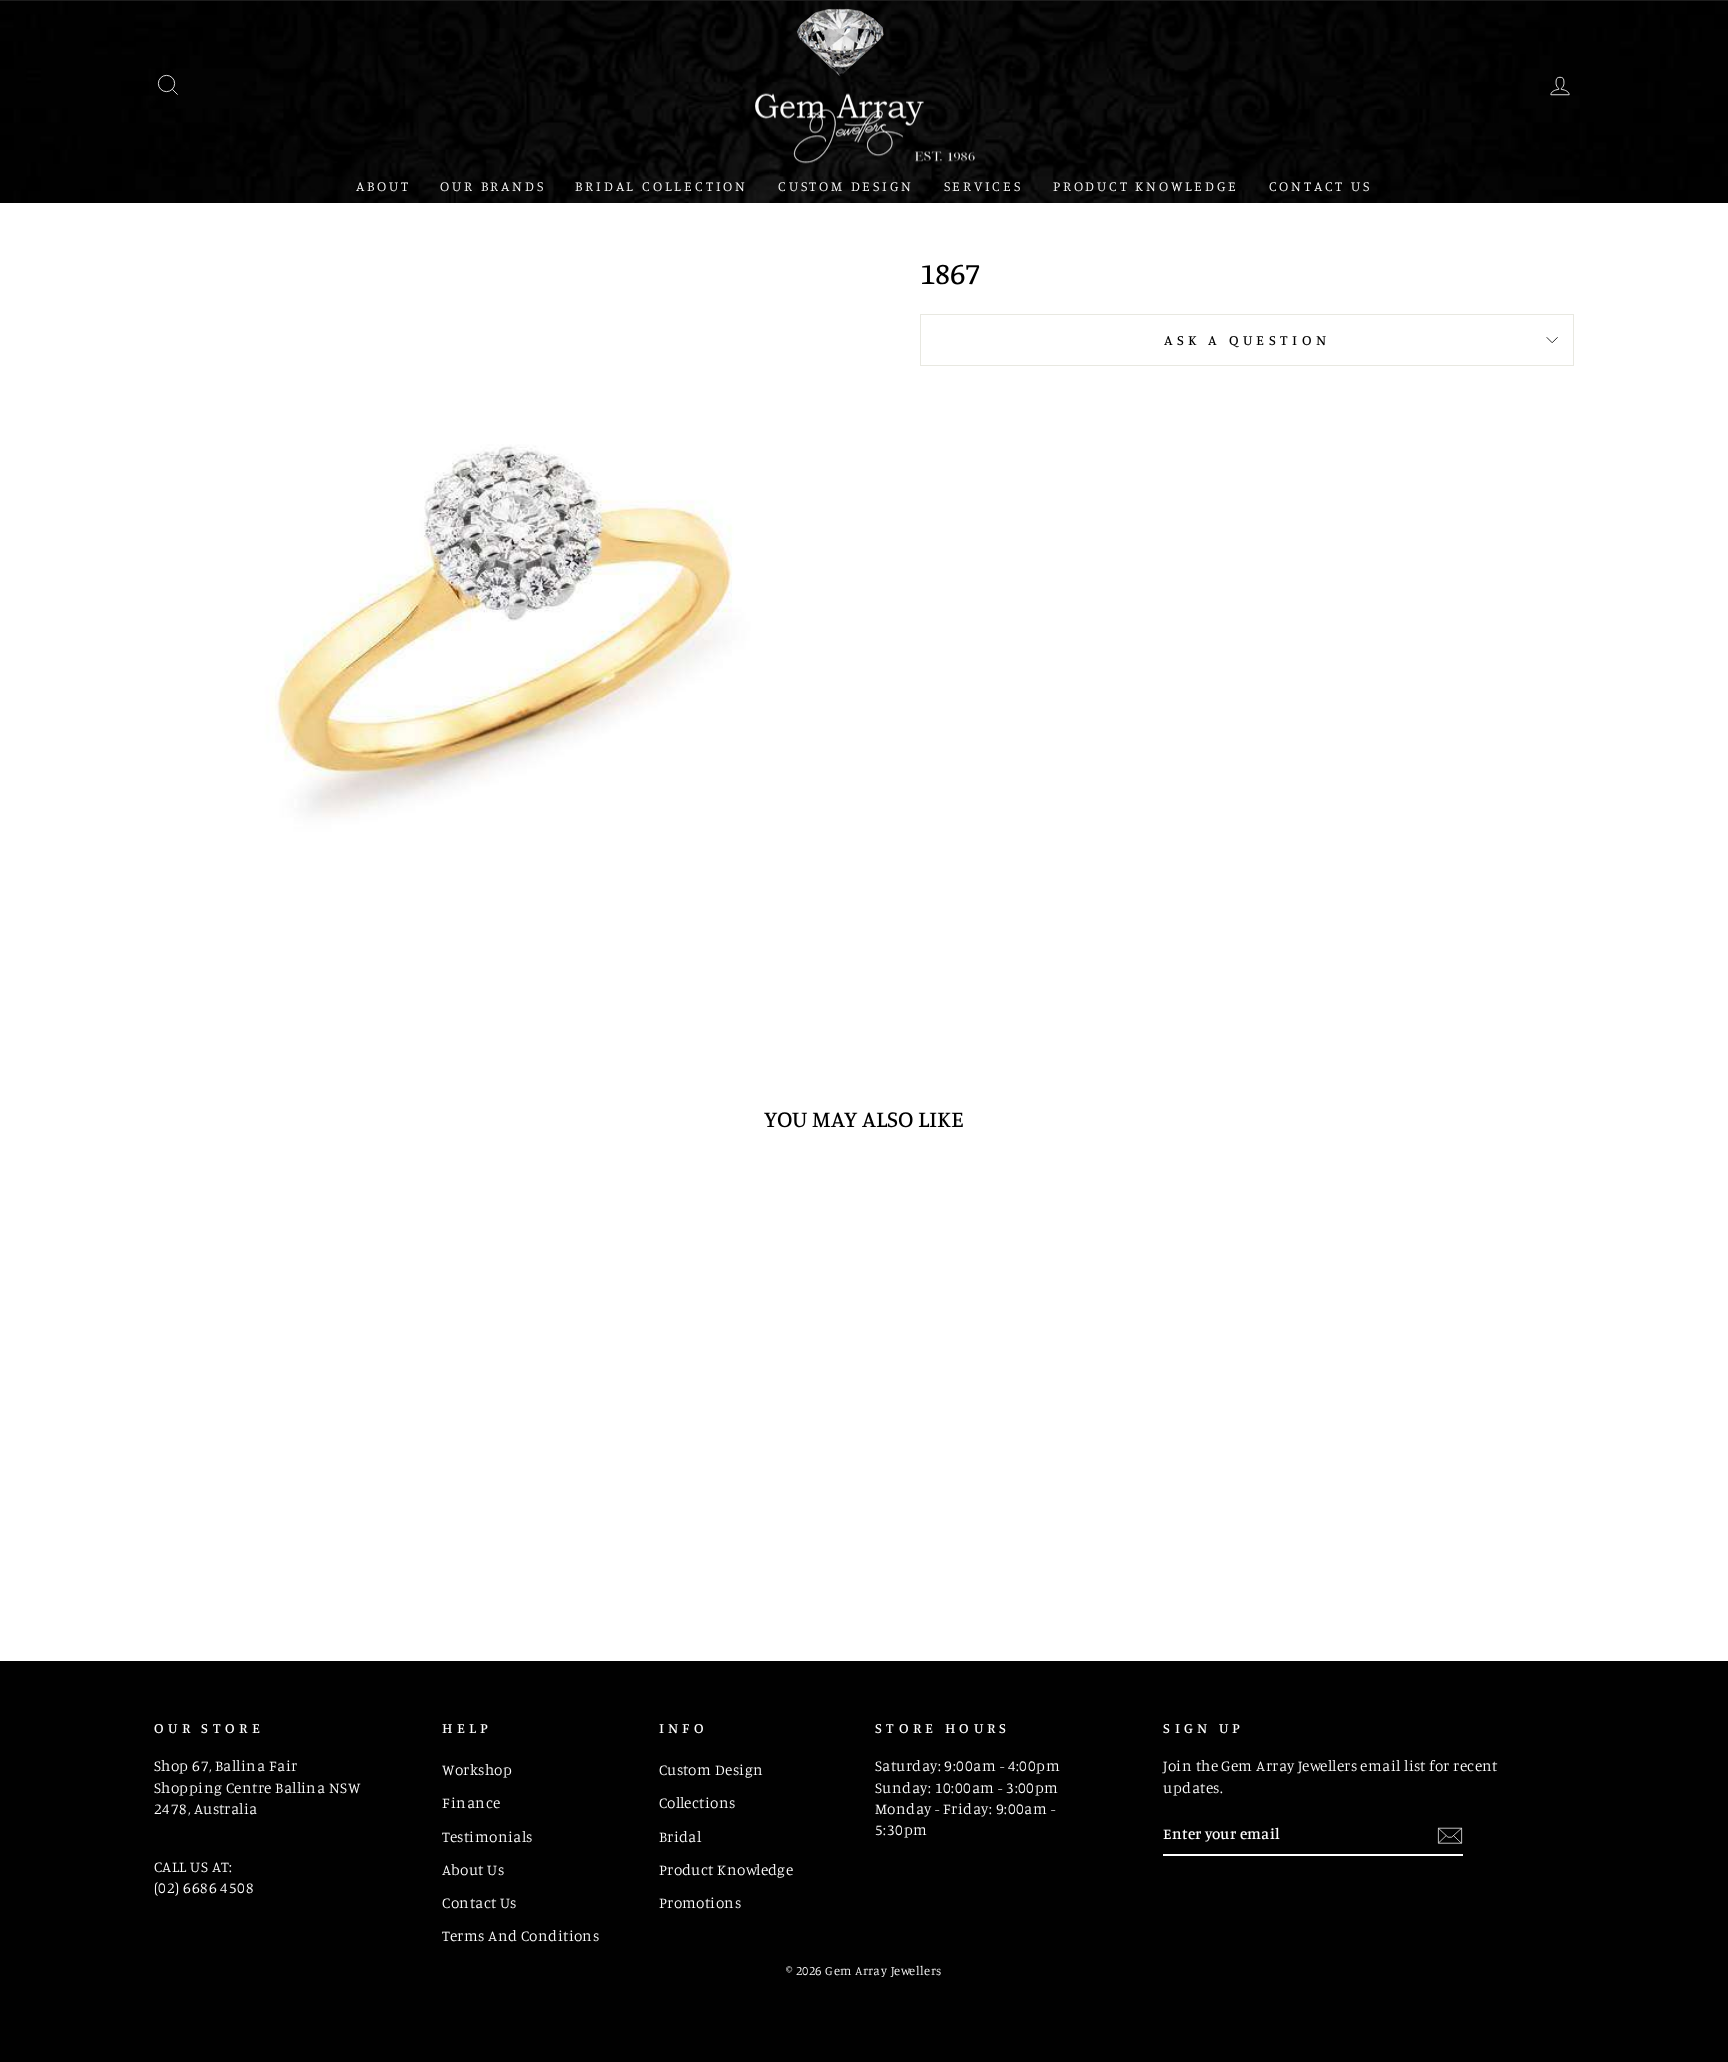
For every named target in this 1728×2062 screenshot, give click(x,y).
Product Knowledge (1146, 185)
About (383, 185)
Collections (697, 1802)
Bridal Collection (661, 185)
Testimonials (487, 1836)
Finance (471, 1802)
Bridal (680, 1836)
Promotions (700, 1902)
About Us (473, 1869)
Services (983, 185)
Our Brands (492, 185)
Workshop (477, 1769)
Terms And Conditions (520, 1935)
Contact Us (1320, 185)
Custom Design (845, 185)
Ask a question (1247, 339)
